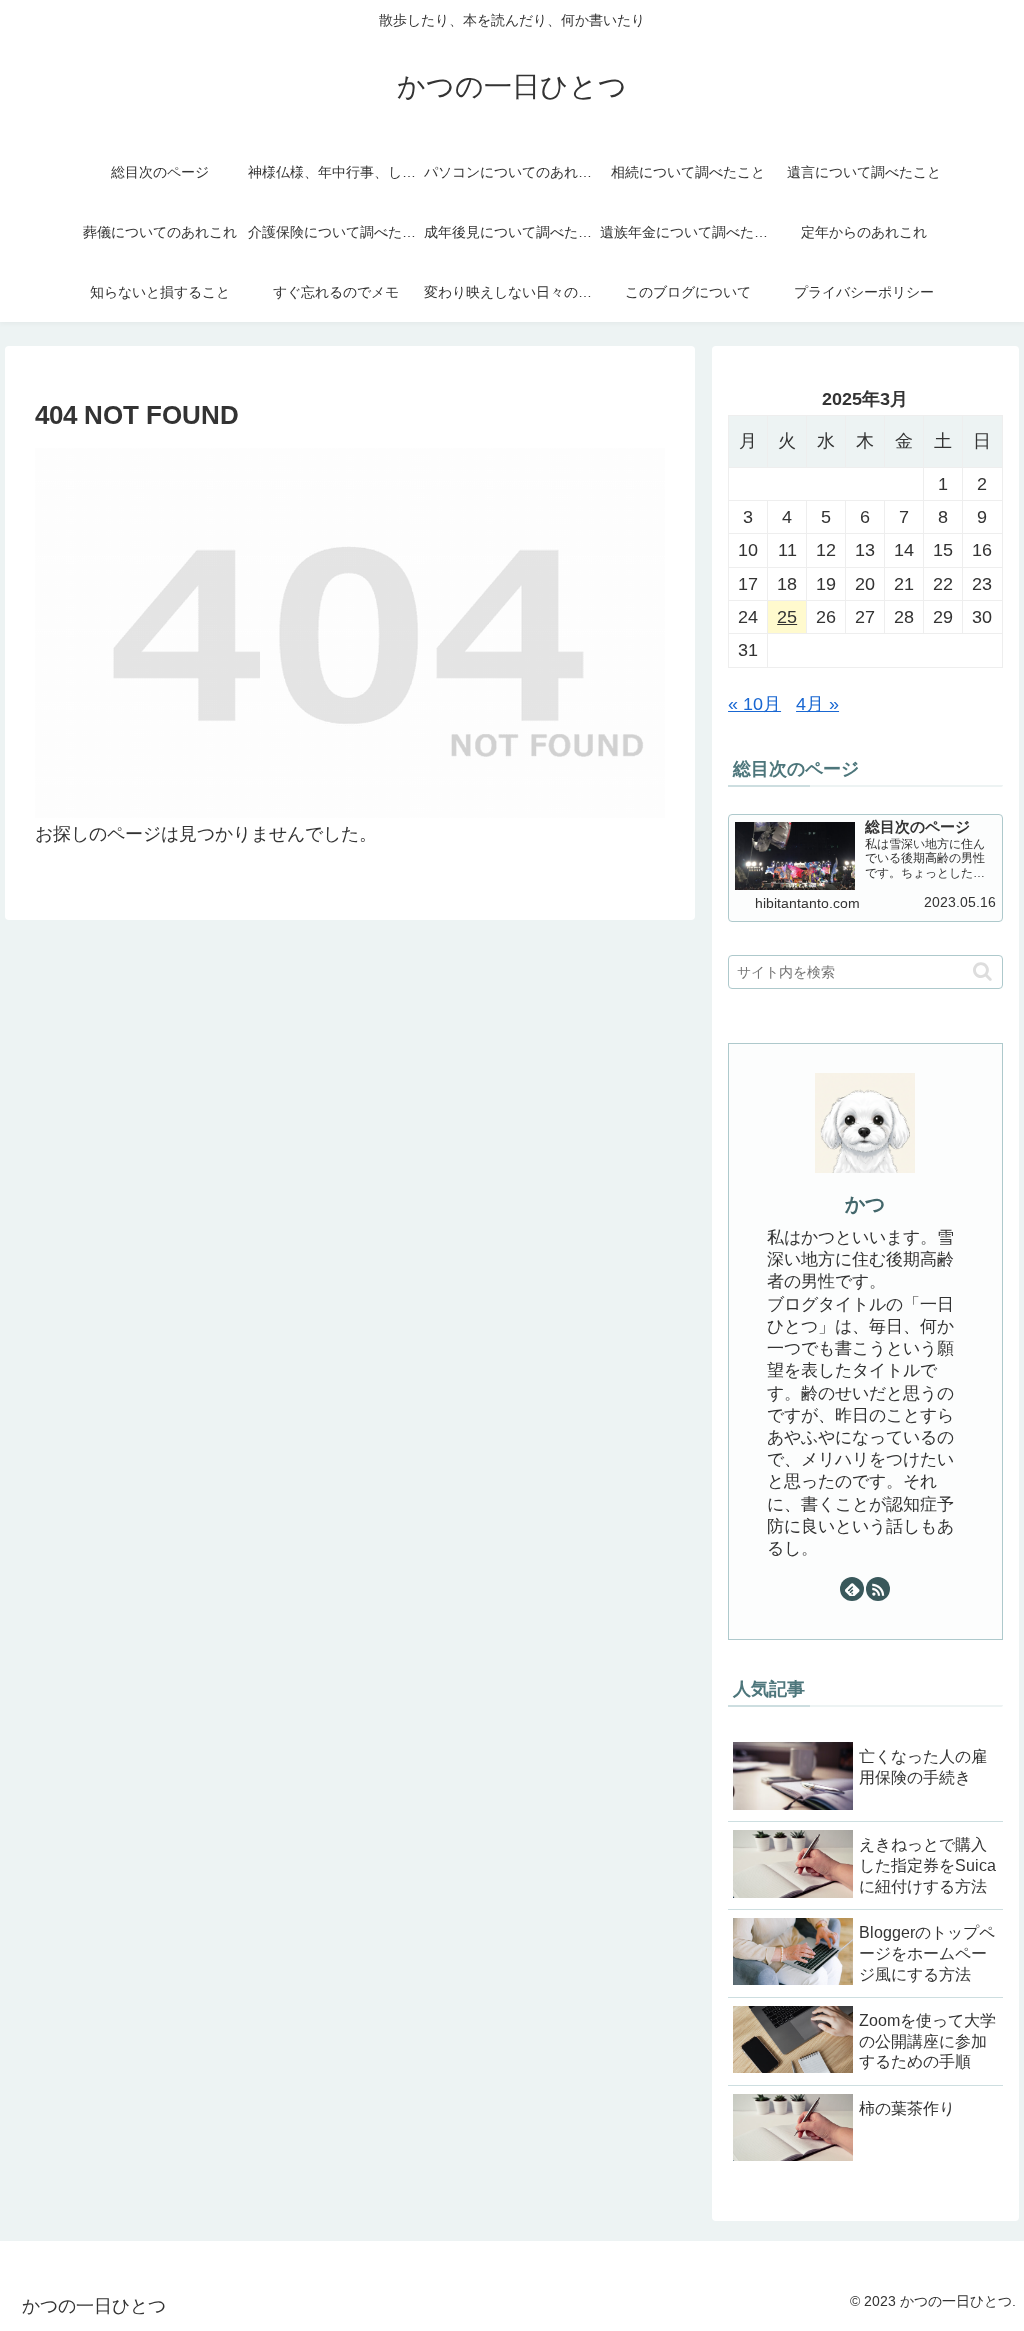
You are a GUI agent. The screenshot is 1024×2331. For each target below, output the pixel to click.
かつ (865, 1204)
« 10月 (754, 704)
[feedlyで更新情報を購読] (852, 1589)
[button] (982, 971)
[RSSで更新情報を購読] (878, 1589)
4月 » (817, 704)
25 (787, 617)
